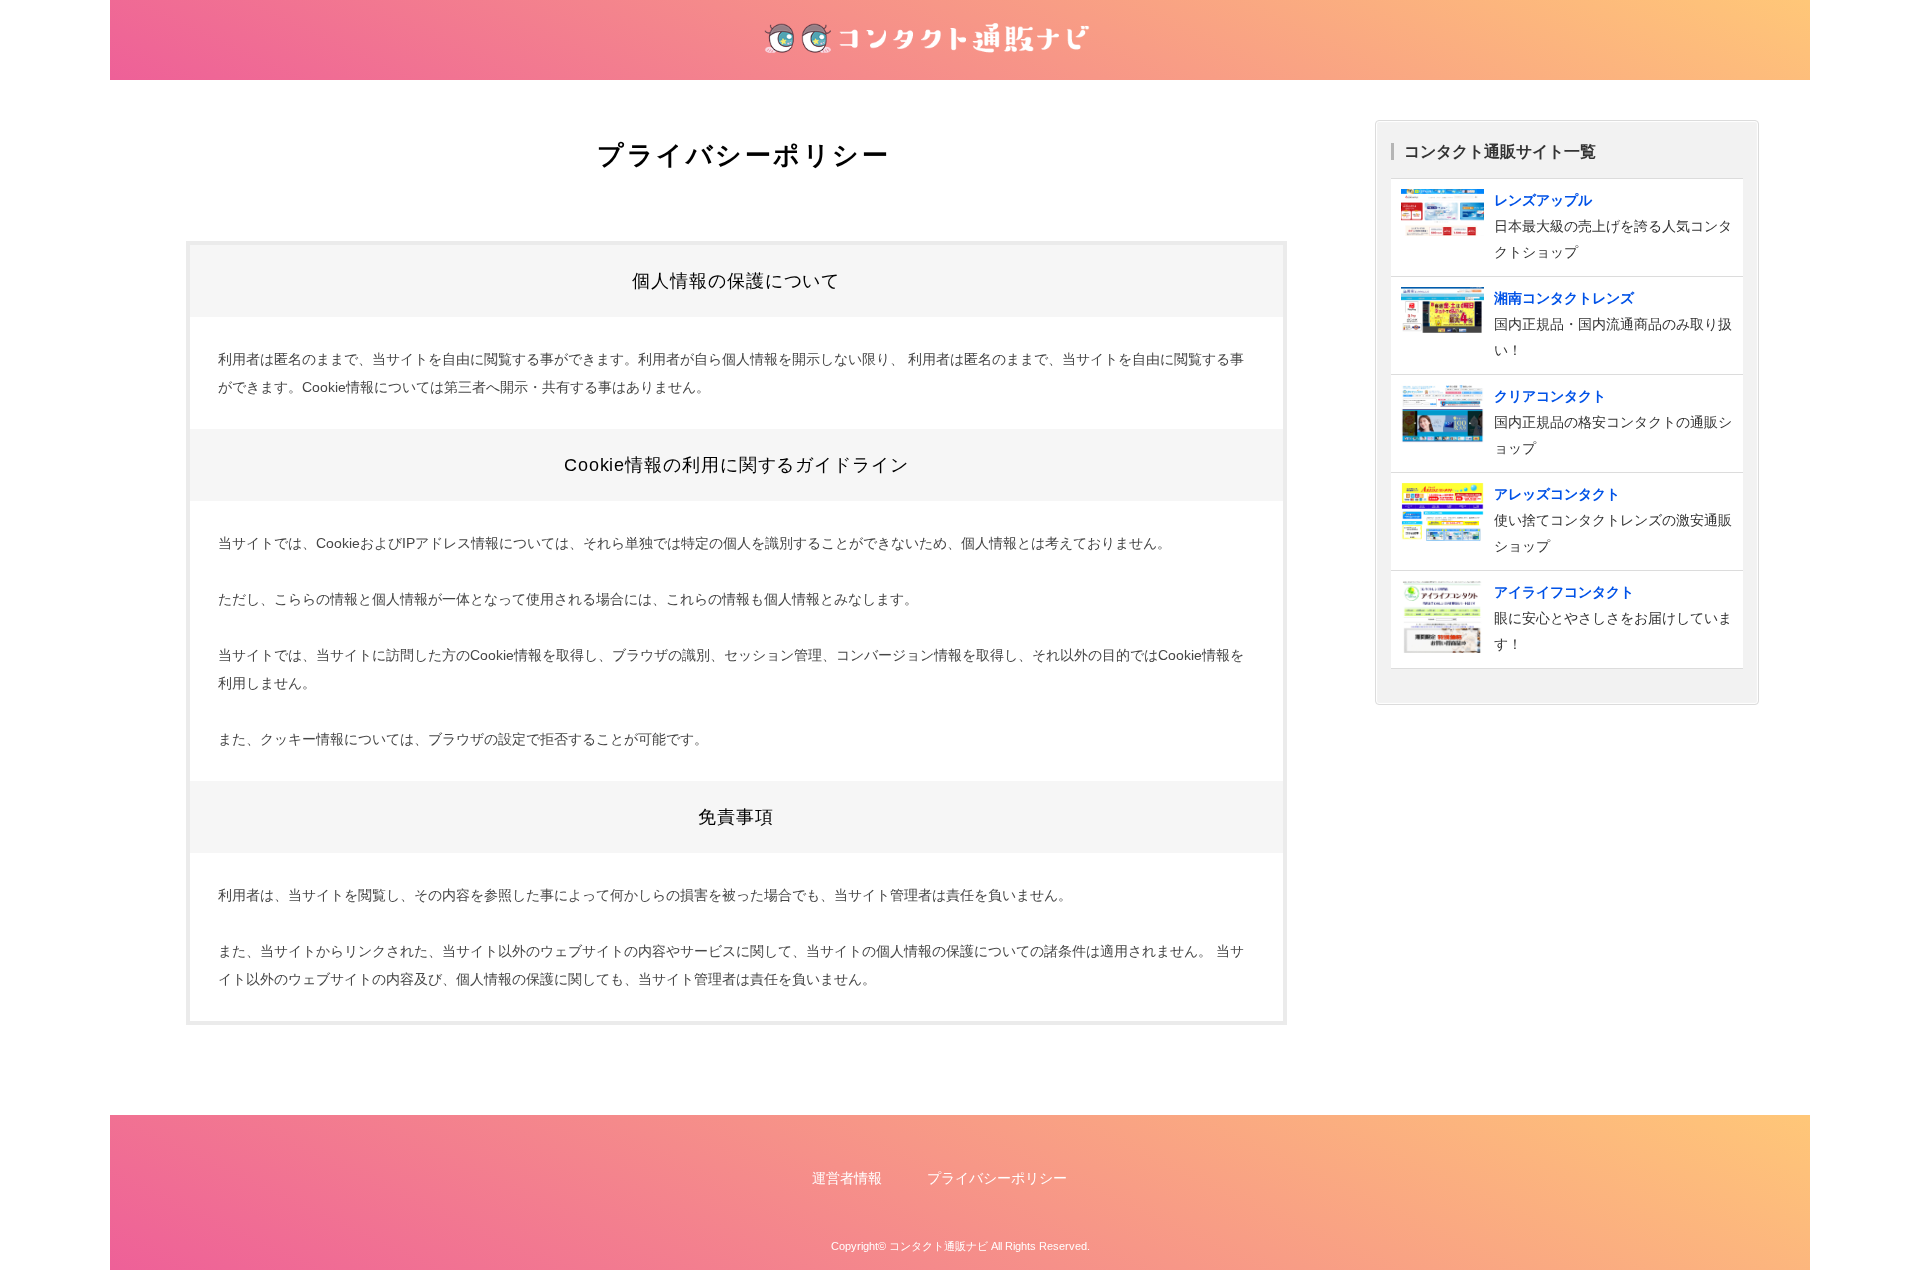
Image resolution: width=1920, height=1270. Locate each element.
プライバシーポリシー (997, 1178)
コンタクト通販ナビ (938, 1246)
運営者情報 (847, 1178)
